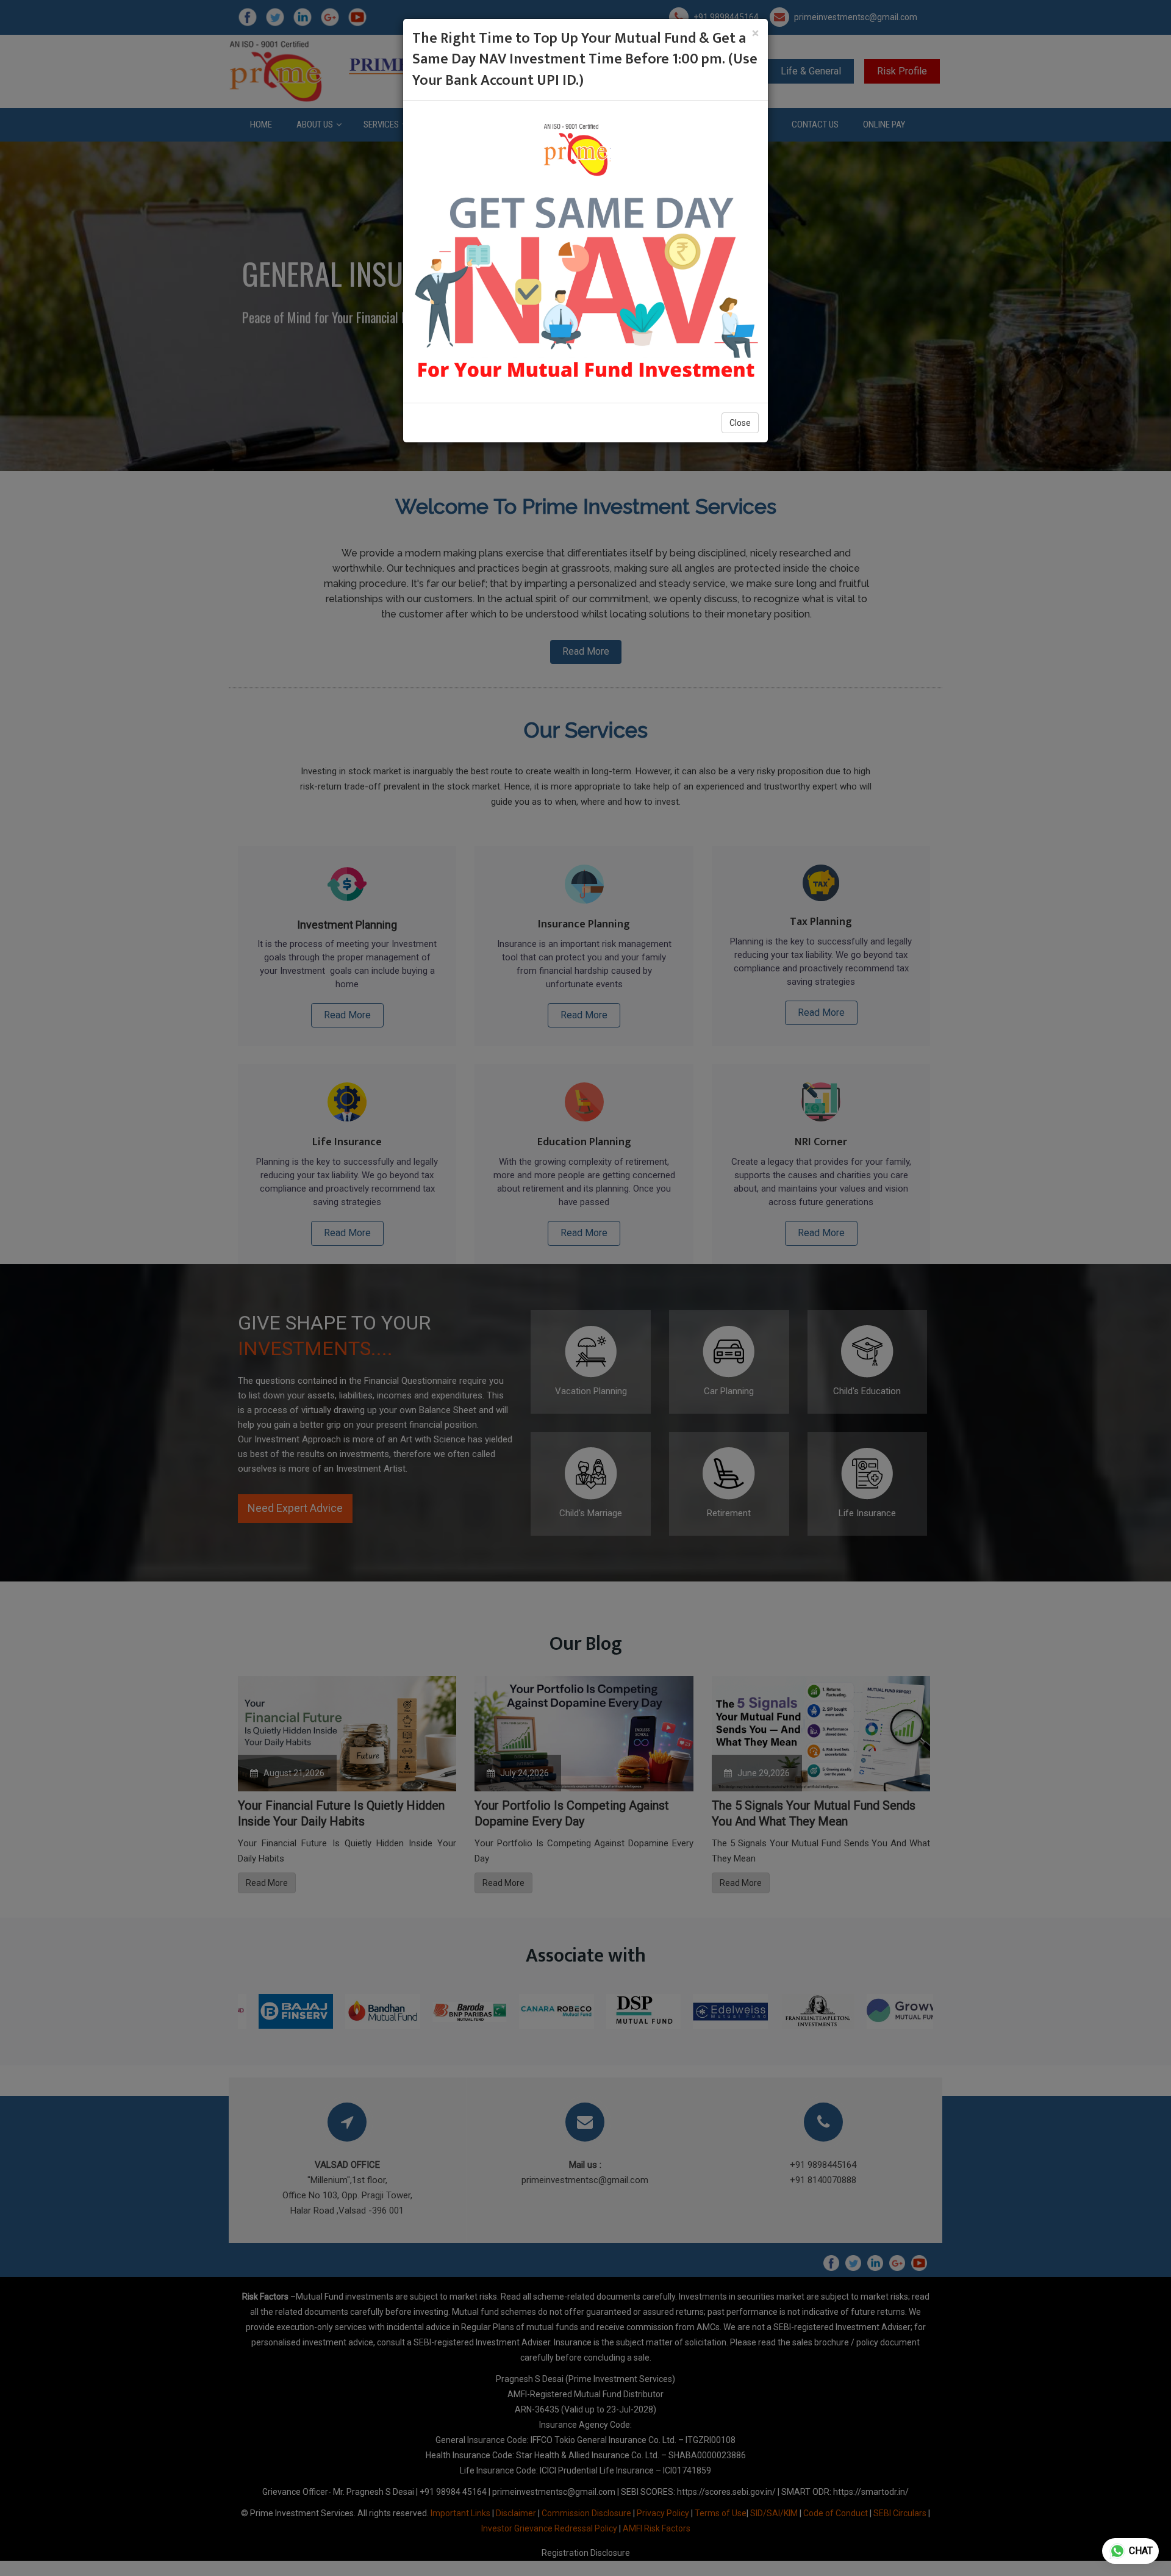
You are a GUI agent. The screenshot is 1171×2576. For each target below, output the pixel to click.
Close (740, 423)
